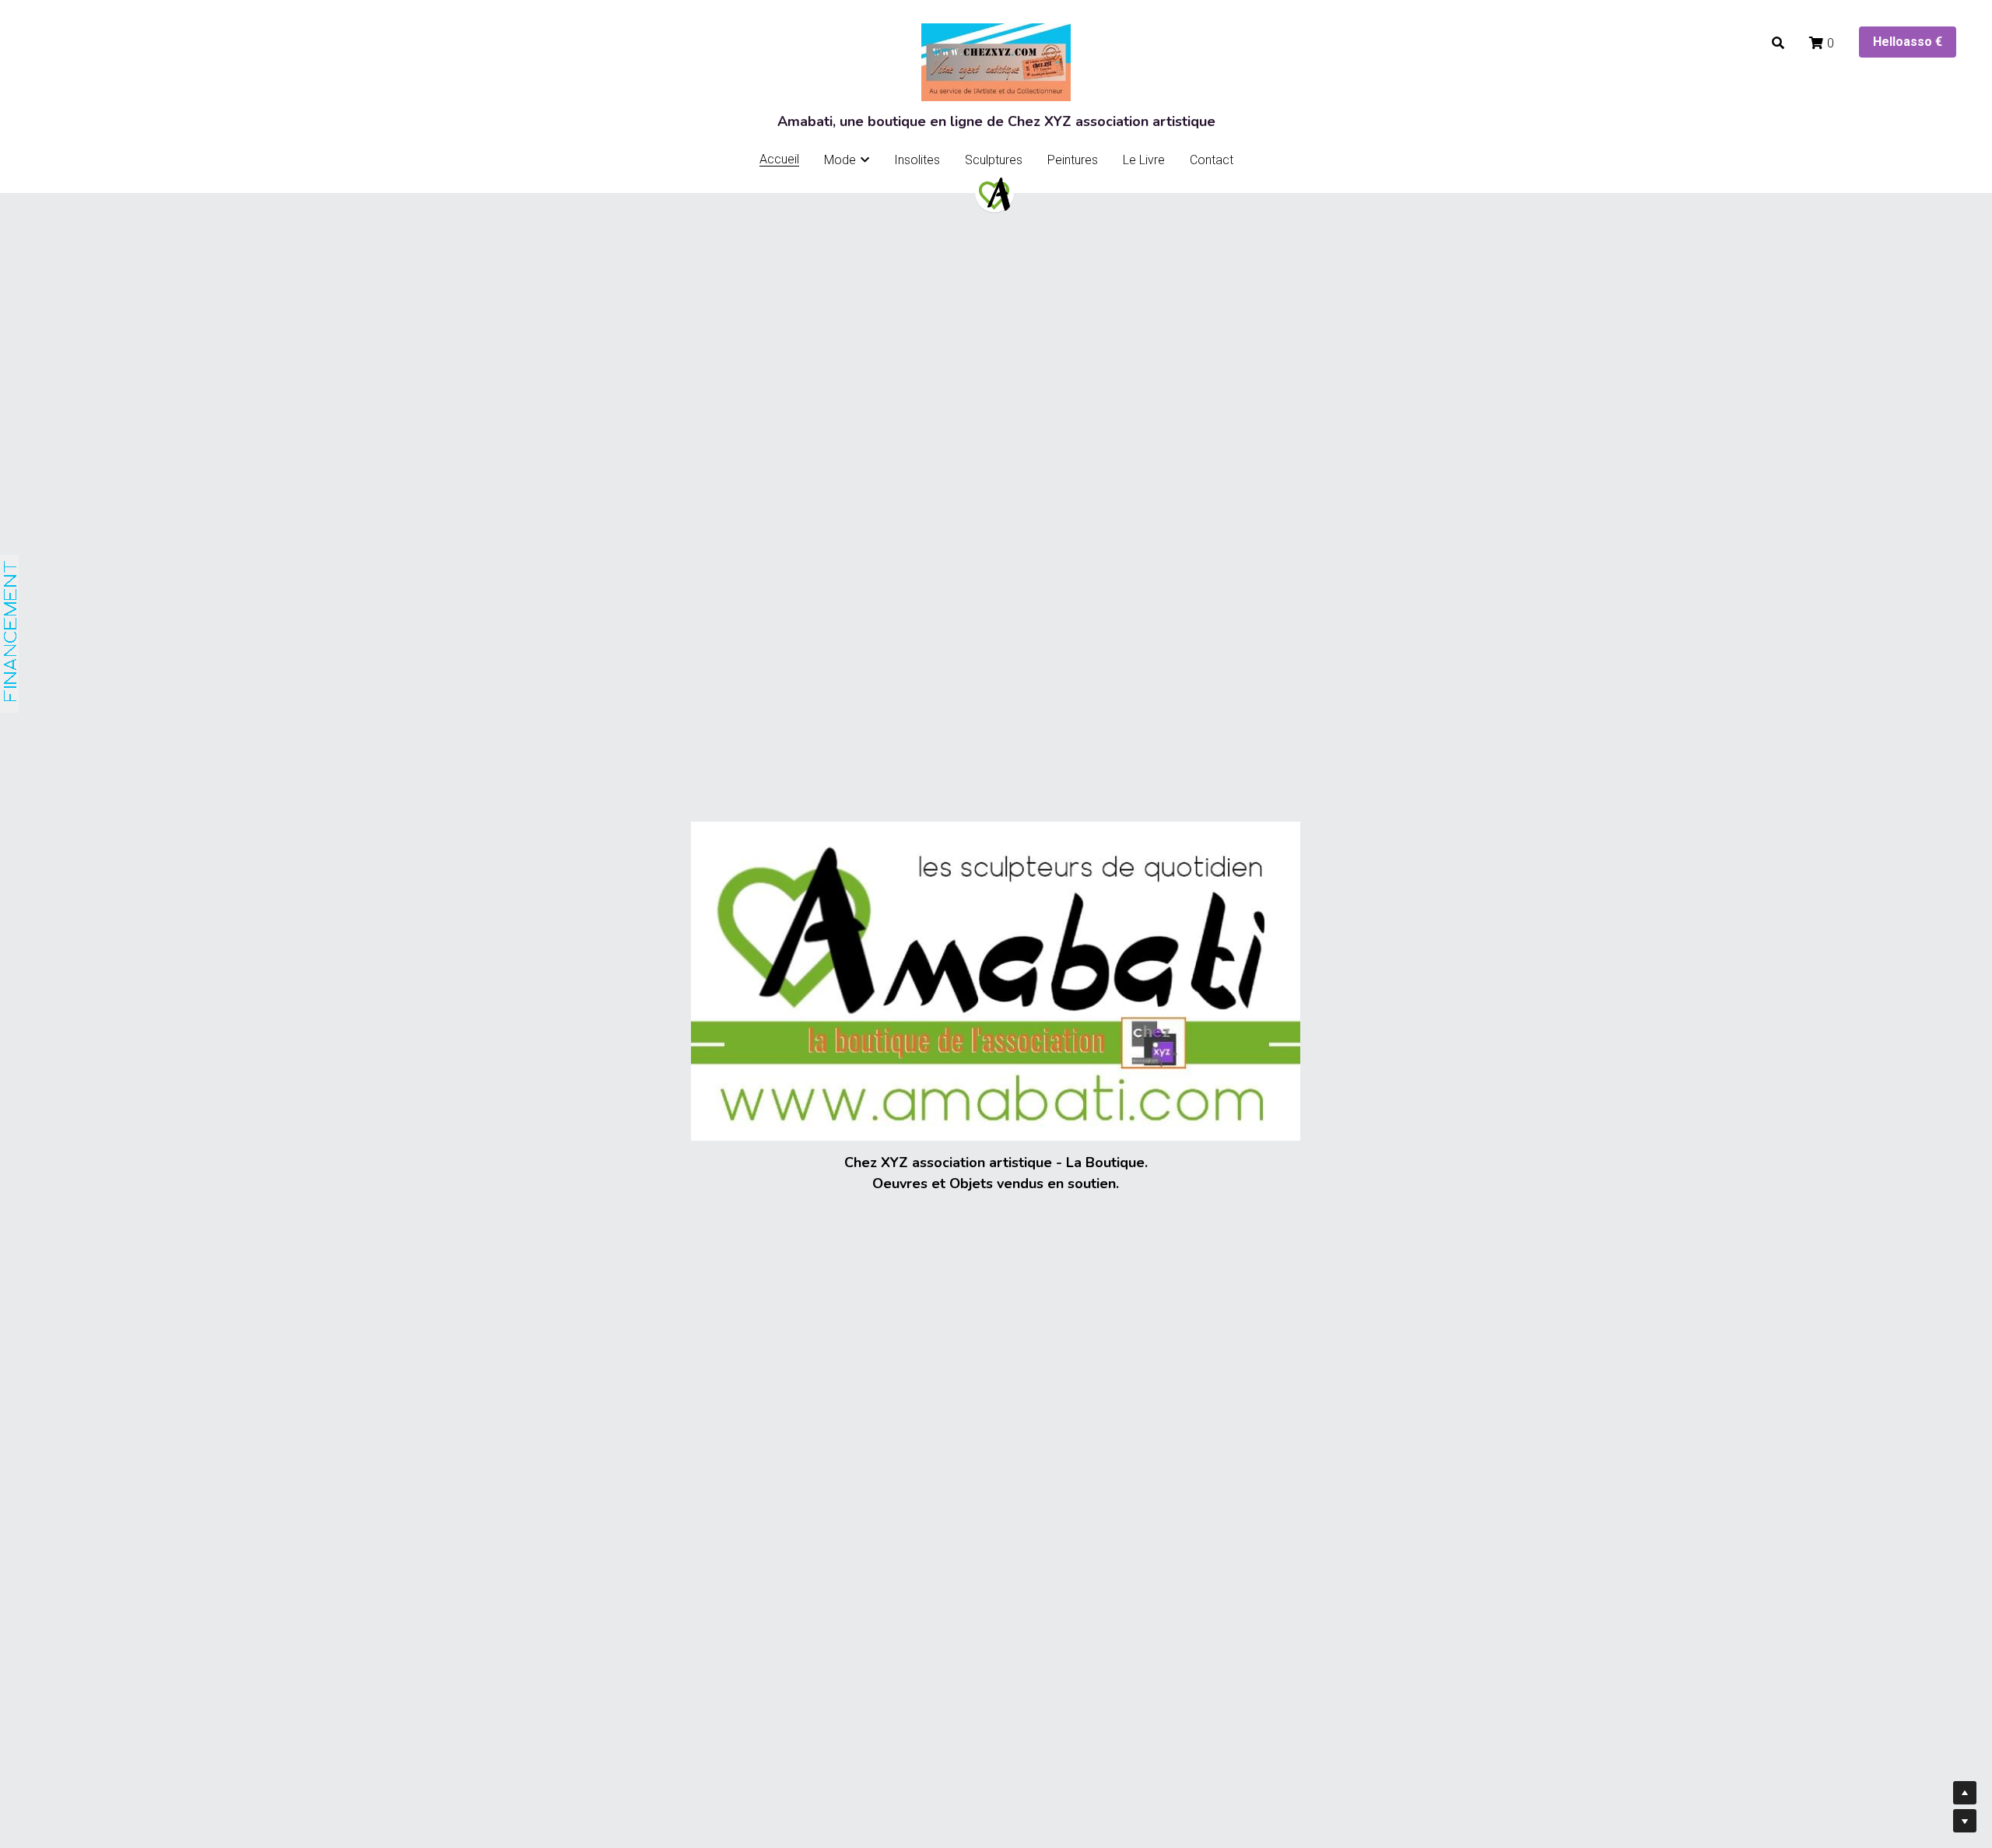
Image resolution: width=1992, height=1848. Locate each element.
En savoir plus (194, 1724)
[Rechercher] (1778, 43)
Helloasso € (1908, 42)
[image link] (994, 193)
